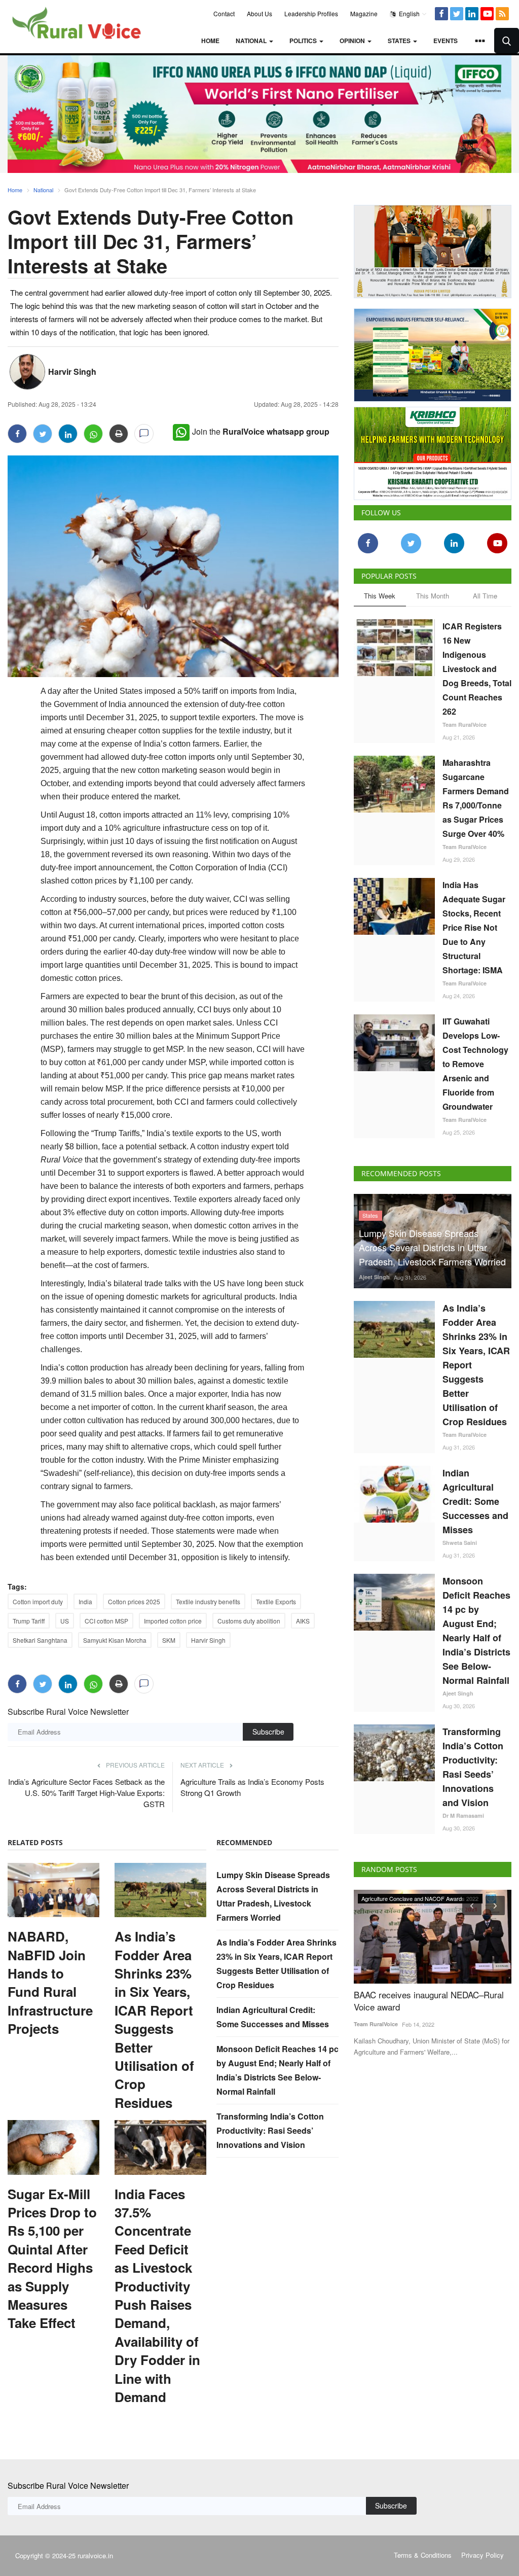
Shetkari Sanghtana (40, 1640)
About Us (259, 13)
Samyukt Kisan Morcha (115, 1640)
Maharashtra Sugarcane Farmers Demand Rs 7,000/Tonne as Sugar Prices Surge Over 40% (476, 798)
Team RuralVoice (465, 725)
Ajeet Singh (374, 1277)
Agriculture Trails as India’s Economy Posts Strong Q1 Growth (252, 1787)
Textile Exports (276, 1601)
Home (210, 41)
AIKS (303, 1621)
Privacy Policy (483, 2555)
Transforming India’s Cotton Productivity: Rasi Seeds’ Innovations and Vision (270, 2130)
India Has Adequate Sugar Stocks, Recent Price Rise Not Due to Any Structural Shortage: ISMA (474, 927)
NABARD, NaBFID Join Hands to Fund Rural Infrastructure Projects (50, 1983)
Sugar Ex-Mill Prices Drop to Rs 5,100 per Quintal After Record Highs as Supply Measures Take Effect (52, 2259)
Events (446, 41)
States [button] (400, 41)
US (65, 1621)
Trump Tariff (29, 1621)
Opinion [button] (353, 41)
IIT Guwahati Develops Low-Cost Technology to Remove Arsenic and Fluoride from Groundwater (475, 1064)
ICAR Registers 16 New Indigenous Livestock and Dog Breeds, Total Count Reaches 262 (477, 669)
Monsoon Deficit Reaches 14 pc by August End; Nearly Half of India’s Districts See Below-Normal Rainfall (476, 1631)
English (409, 13)
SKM (169, 1640)
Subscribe (268, 1732)
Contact (224, 13)
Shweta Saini (460, 1543)
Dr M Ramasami (463, 1815)
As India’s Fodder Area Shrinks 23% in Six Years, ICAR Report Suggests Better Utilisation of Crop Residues (154, 2020)
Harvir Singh (72, 372)
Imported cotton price (173, 1621)
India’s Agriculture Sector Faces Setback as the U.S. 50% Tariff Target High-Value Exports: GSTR (86, 1793)
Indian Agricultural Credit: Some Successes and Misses (475, 1501)
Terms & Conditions (423, 2555)
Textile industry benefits (208, 1601)
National (43, 190)
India (85, 1601)
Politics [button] (304, 41)
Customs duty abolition (249, 1621)
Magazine (364, 13)
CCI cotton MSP (106, 1621)
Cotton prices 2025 (134, 1601)
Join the (261, 431)
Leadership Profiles (311, 13)
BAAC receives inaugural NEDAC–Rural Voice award (429, 2001)
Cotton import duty (38, 1601)
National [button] (252, 41)
